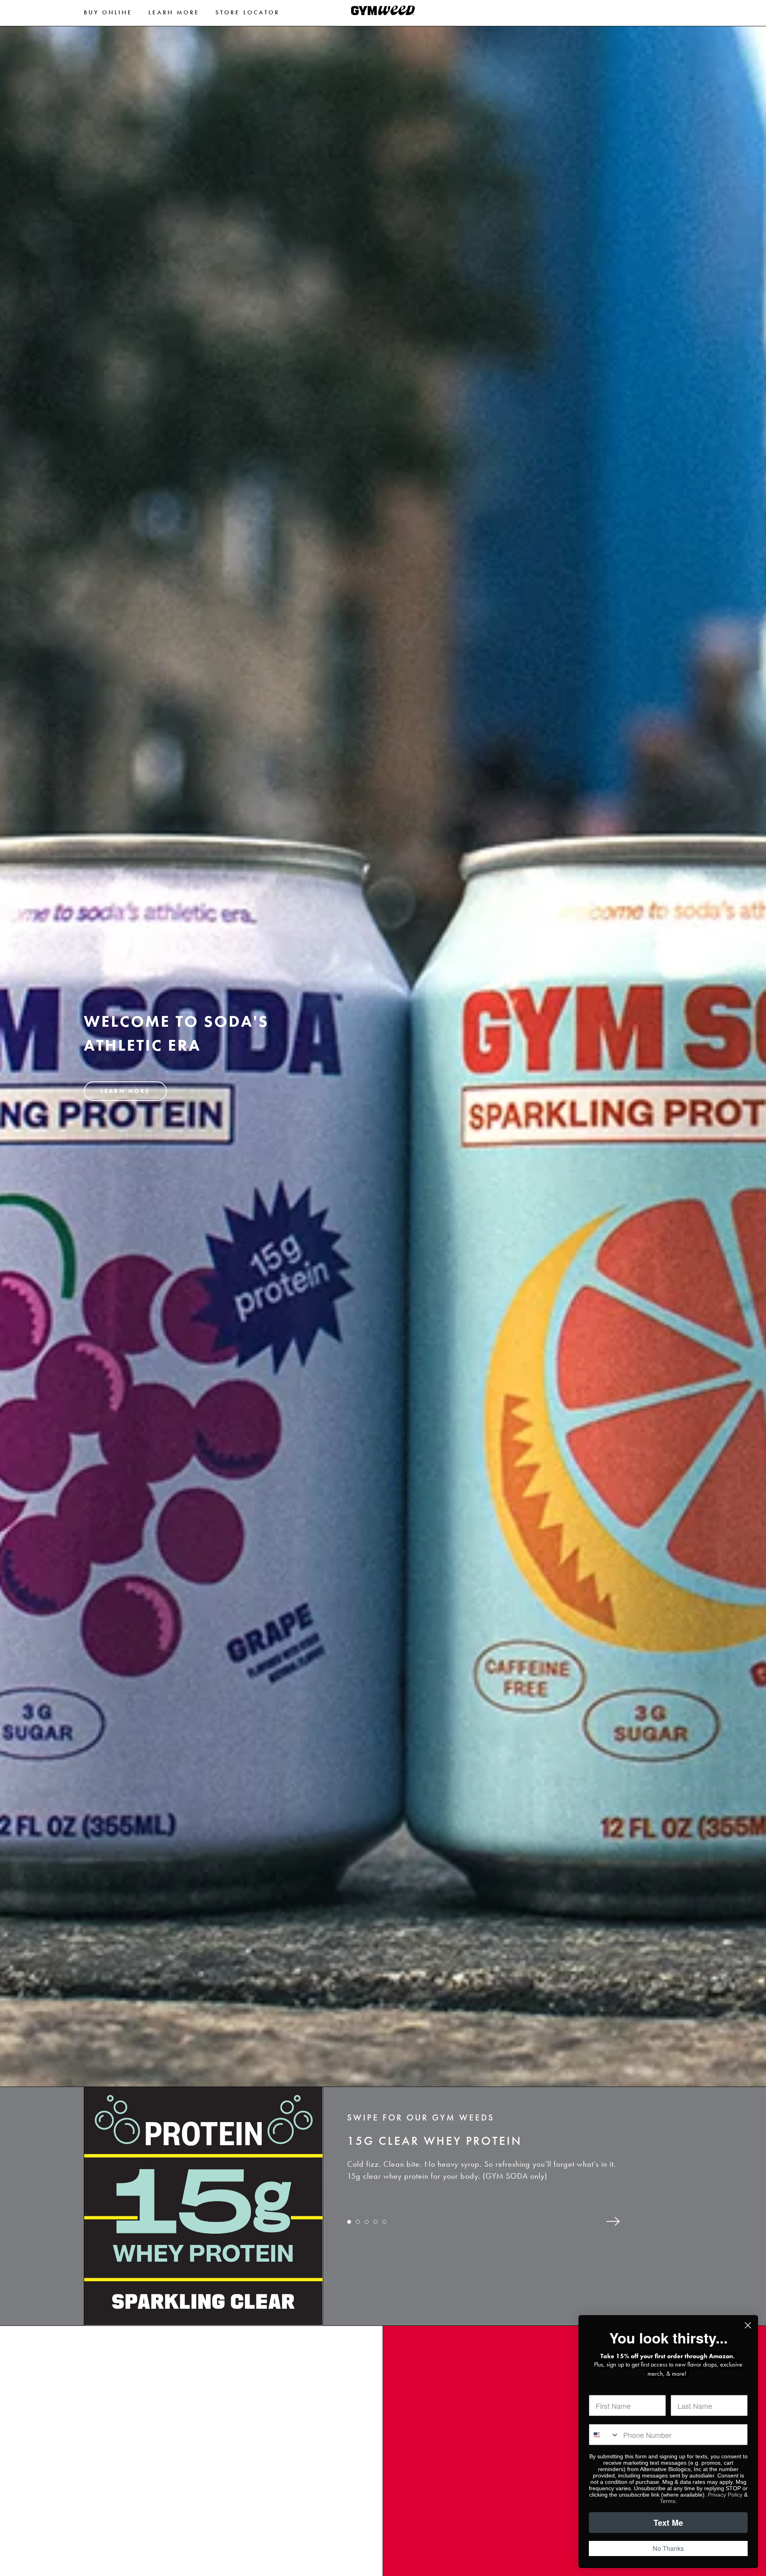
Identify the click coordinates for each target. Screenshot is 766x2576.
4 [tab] (376, 2227)
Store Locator (248, 12)
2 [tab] (359, 2227)
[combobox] (604, 2435)
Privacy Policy (725, 2495)
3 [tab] (367, 2227)
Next (615, 2222)
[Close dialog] (748, 2325)
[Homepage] (383, 13)
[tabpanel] (503, 2159)
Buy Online (108, 12)
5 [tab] (385, 2227)
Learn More (174, 12)
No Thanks (668, 2548)
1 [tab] (350, 2227)
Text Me (668, 2522)
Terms (668, 2501)
